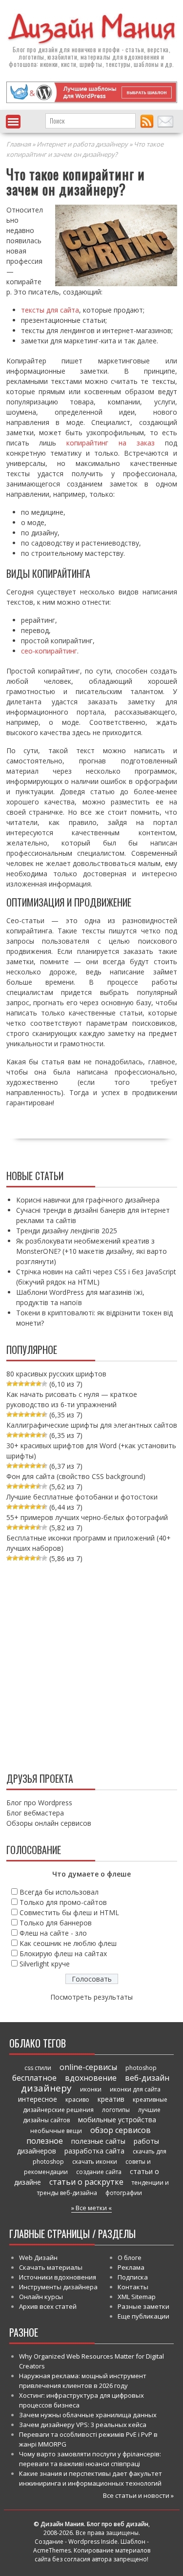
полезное (45, 2141)
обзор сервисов (121, 2130)
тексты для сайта (50, 310)
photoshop (141, 2068)
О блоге (130, 2258)
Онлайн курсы (41, 2297)
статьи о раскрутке (86, 2182)
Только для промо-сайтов (63, 1902)
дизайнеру (46, 2088)
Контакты (133, 2287)
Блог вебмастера (35, 1813)
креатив (111, 2099)
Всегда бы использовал (59, 1892)
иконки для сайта (135, 2089)
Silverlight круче (45, 1964)
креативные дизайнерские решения (95, 2105)
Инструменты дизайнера (58, 2287)
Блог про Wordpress (39, 1803)
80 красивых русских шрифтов (56, 1374)
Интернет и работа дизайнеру (82, 144)
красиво (77, 2100)
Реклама (131, 2267)
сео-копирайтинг (49, 651)
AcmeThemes (52, 2550)
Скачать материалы (51, 2267)
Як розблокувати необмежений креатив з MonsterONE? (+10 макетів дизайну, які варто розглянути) (91, 1251)
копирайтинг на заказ (111, 443)
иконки (91, 2089)
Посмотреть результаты (91, 1997)
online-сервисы (88, 2067)
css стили (38, 2068)
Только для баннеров (56, 1923)
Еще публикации (143, 2316)
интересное (38, 2099)
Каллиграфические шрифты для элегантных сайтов (92, 1425)
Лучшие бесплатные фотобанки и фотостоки (82, 1497)
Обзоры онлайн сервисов (49, 1823)
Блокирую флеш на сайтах (63, 1953)
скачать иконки (95, 2162)
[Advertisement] (91, 1665)
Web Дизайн (38, 2258)
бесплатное (34, 2078)
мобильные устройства (117, 2120)
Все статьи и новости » (138, 2495)
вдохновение (91, 2078)
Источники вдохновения (58, 2277)
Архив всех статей (48, 2306)
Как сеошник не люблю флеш (68, 1943)
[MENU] (13, 122)
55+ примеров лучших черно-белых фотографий (87, 1517)
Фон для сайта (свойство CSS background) (76, 1476)
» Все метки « (91, 2208)
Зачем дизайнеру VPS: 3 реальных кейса (83, 2425)
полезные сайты (98, 2141)
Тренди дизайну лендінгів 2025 (67, 1231)
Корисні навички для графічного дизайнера (88, 1200)
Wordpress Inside (93, 2542)
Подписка (133, 2277)
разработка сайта (94, 2151)
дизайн (48, 49)
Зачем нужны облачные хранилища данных (88, 2415)
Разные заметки (143, 2306)
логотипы (116, 2110)
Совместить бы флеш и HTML (69, 1912)
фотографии (124, 2193)
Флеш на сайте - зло (53, 1933)
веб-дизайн (147, 2078)
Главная (19, 144)
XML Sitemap (137, 2297)
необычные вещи (56, 2131)
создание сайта (99, 2172)
